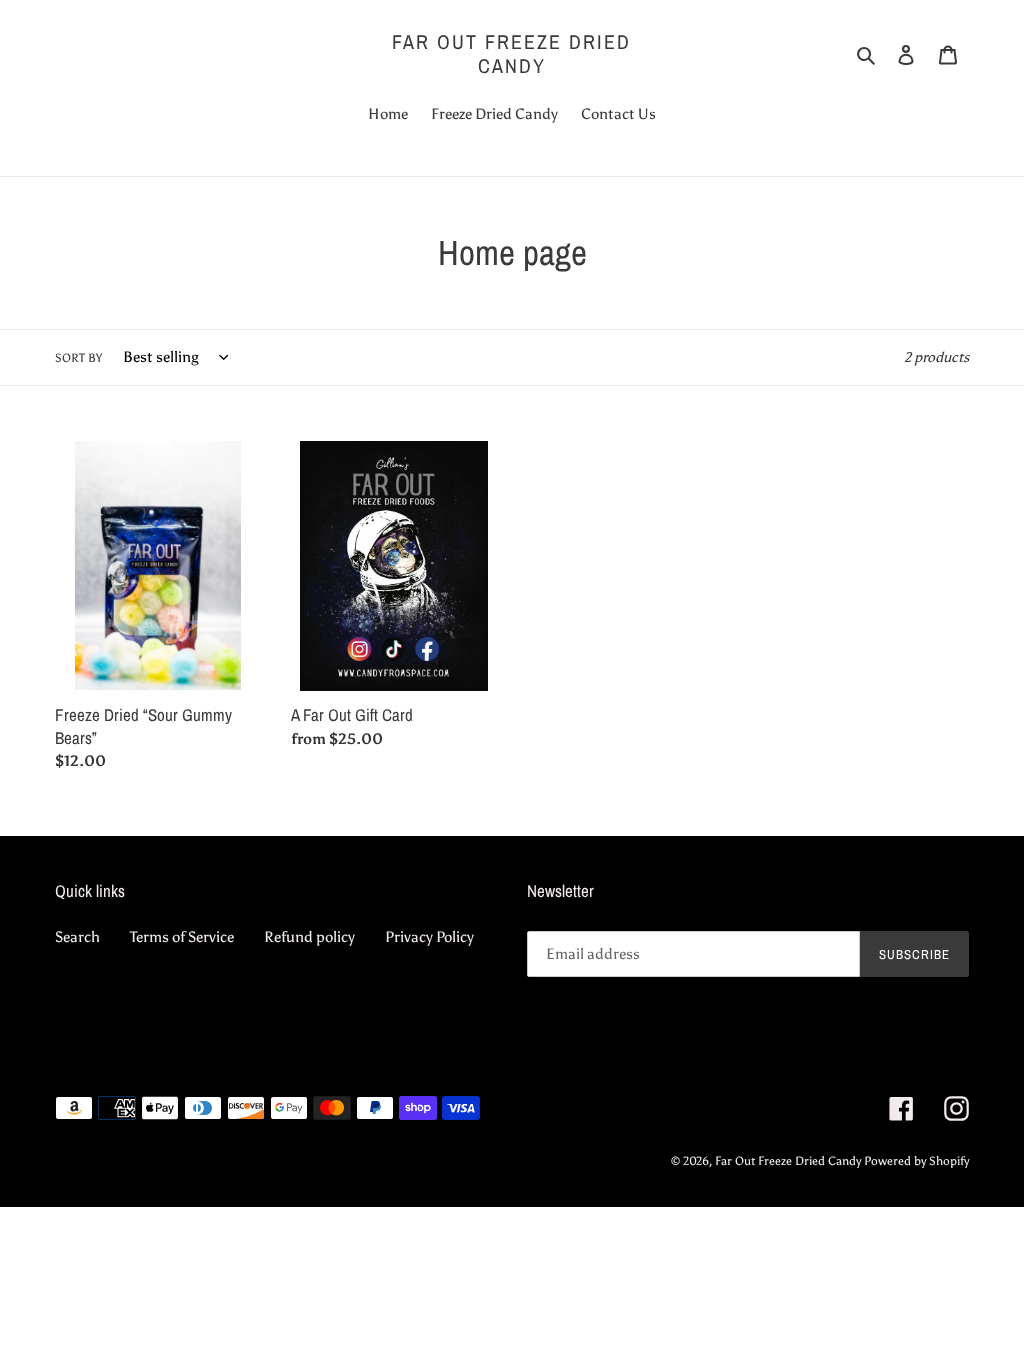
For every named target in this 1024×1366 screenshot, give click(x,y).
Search (77, 937)
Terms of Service (182, 937)
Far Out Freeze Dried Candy (511, 54)
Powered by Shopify (916, 1161)
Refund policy (309, 937)
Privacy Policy (429, 937)
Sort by (78, 358)
